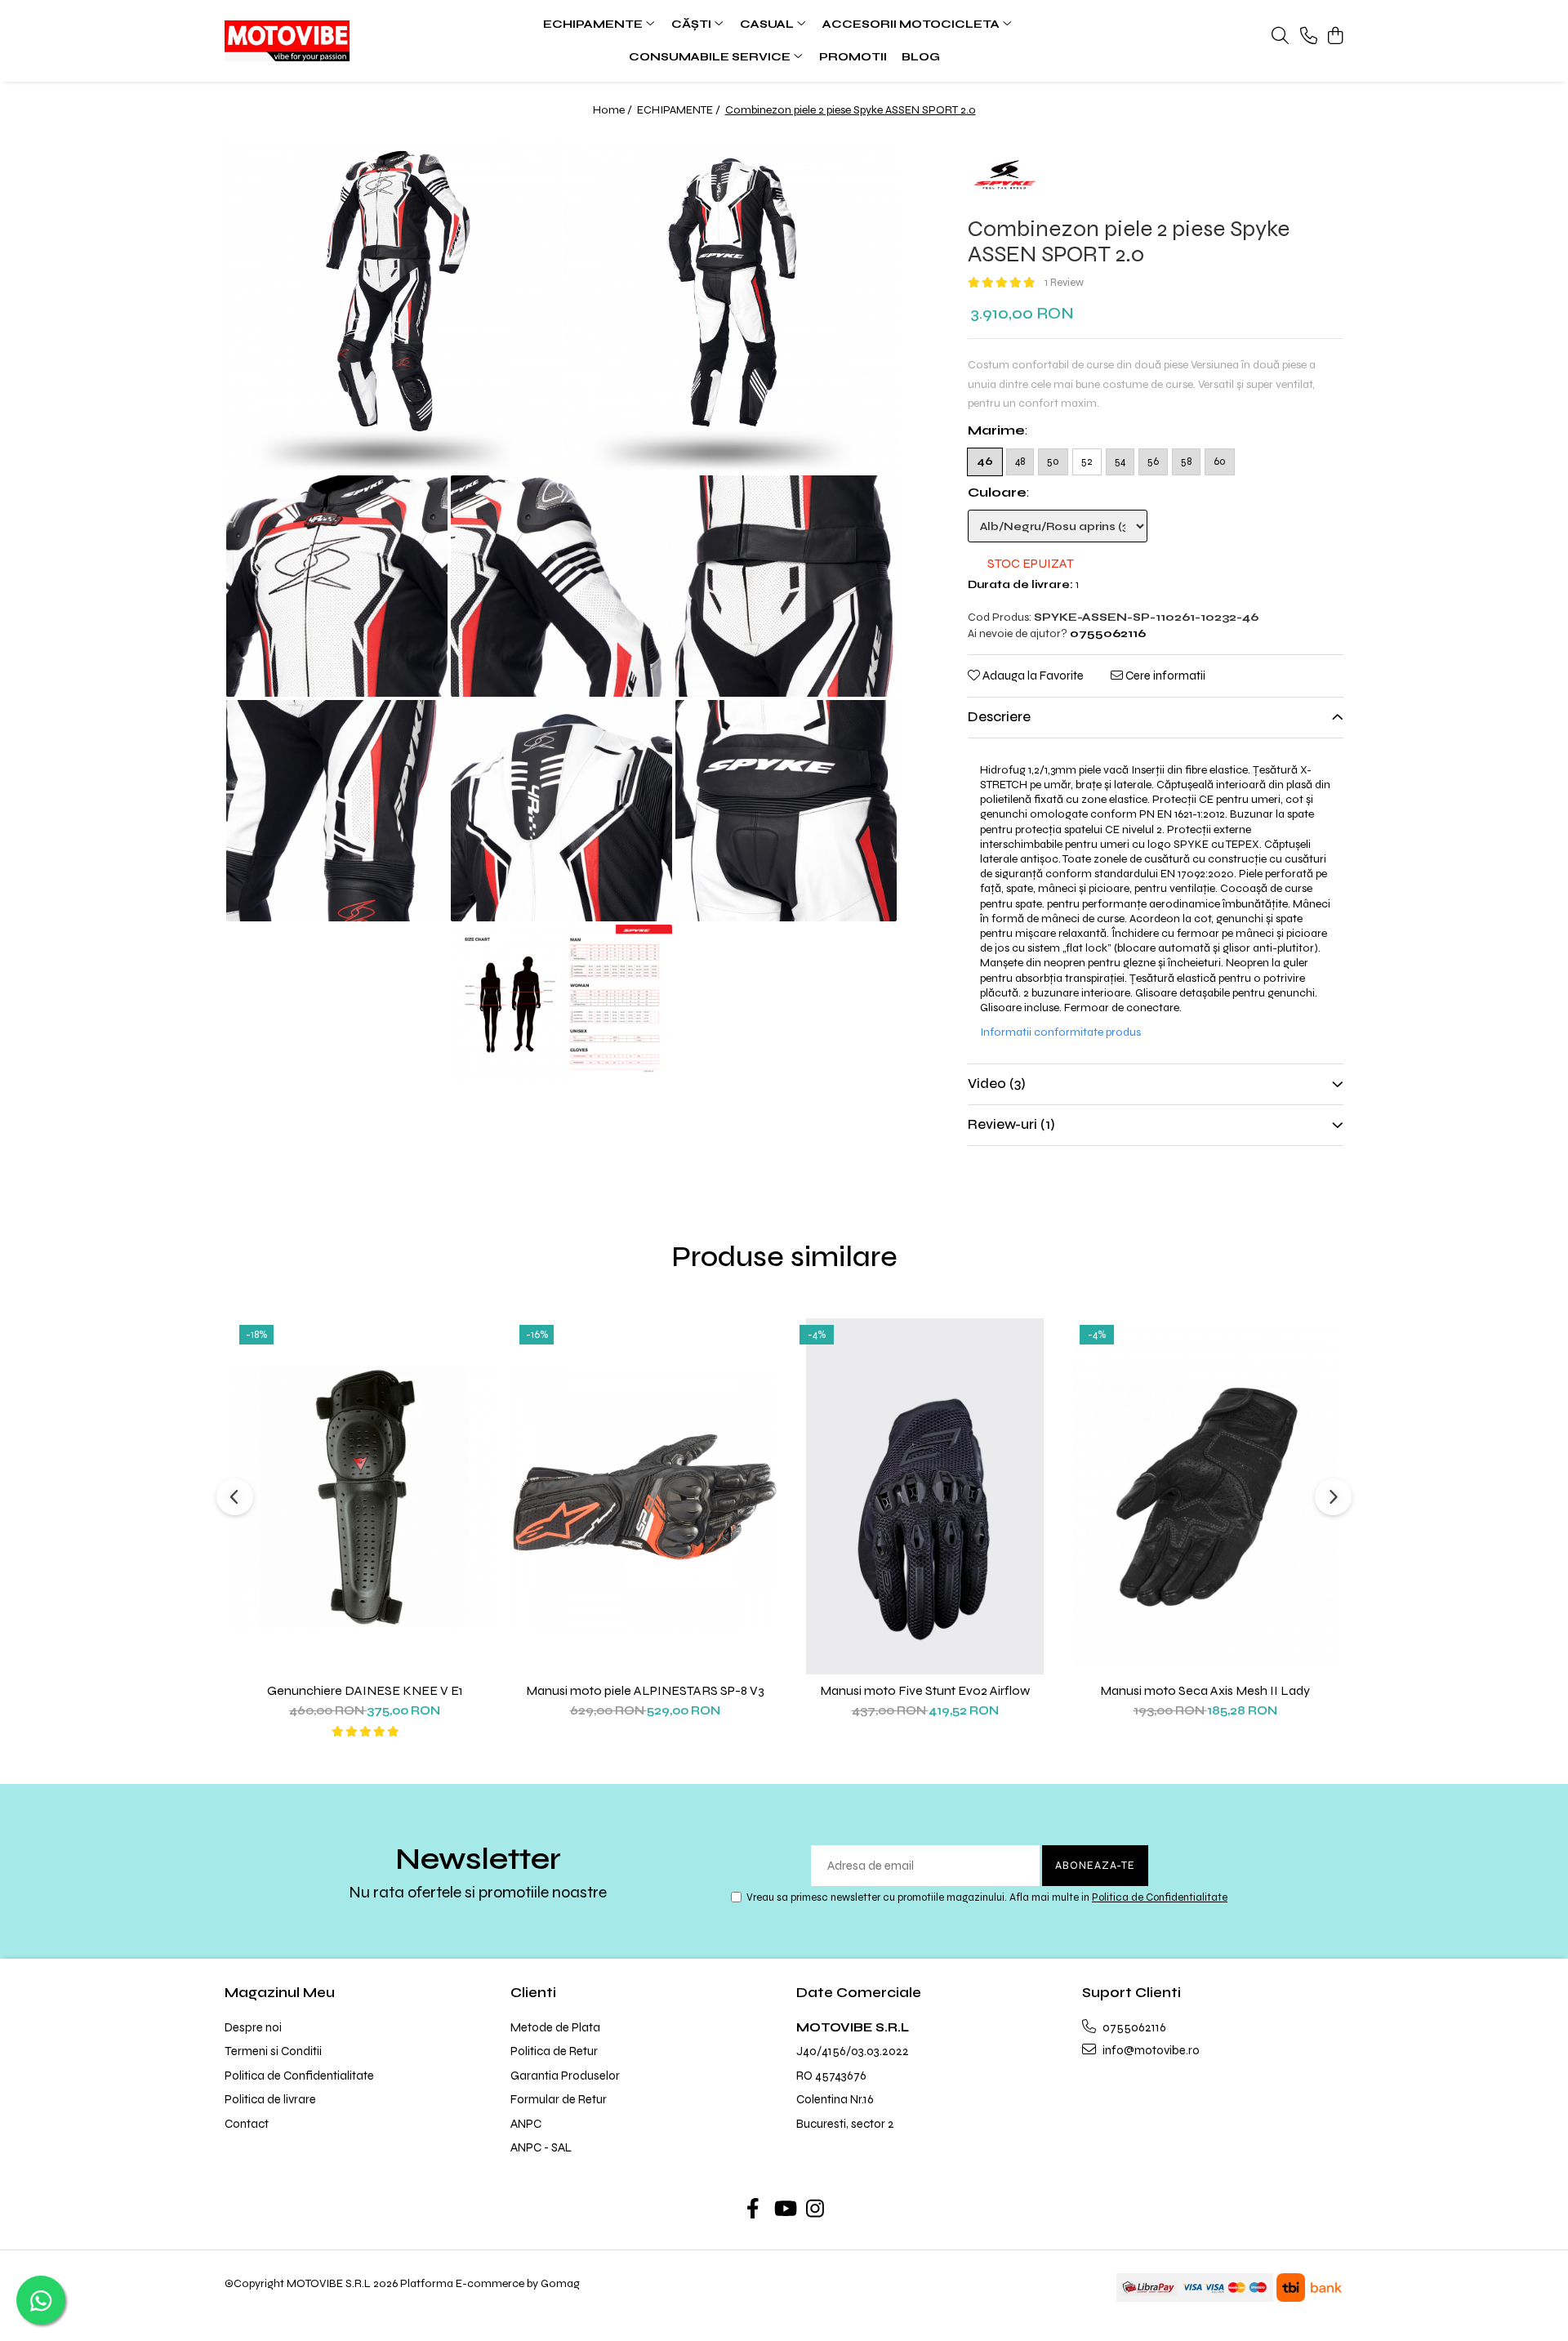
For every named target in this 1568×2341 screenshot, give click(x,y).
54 (1120, 462)
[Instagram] (815, 2210)
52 (1087, 462)
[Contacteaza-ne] (1309, 37)
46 (985, 462)
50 (1053, 462)
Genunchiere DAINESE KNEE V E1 (365, 1690)
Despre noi (253, 2027)
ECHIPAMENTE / (680, 110)
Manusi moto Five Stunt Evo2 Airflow (925, 1690)
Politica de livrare (270, 2099)
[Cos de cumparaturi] (1335, 37)
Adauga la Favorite (1032, 676)
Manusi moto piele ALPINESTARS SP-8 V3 (645, 1690)
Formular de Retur (559, 2099)
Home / (614, 110)
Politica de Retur (554, 2051)
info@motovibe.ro (1150, 2050)
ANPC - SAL (541, 2147)
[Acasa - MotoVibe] (327, 41)
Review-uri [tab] (1011, 1124)
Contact (247, 2124)
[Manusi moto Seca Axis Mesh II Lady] (1205, 1496)
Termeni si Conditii (273, 2051)
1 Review (1064, 283)
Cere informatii (1164, 676)
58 (1186, 462)
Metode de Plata (555, 2027)
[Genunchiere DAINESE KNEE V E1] (365, 1496)
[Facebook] (753, 2210)
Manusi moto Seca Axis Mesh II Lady (1205, 1690)
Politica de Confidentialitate (1160, 1897)
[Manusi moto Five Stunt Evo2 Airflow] (925, 1496)
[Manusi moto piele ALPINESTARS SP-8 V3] (645, 1496)
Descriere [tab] (999, 717)
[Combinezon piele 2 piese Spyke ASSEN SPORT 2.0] (393, 305)
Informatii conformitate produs (1060, 1032)
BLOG (921, 57)
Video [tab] (997, 1084)
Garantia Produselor (565, 2076)
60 (1220, 462)
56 (1153, 462)
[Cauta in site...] (1280, 37)
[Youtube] (784, 2210)
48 (1020, 462)
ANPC (526, 2124)
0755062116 (1133, 2027)
